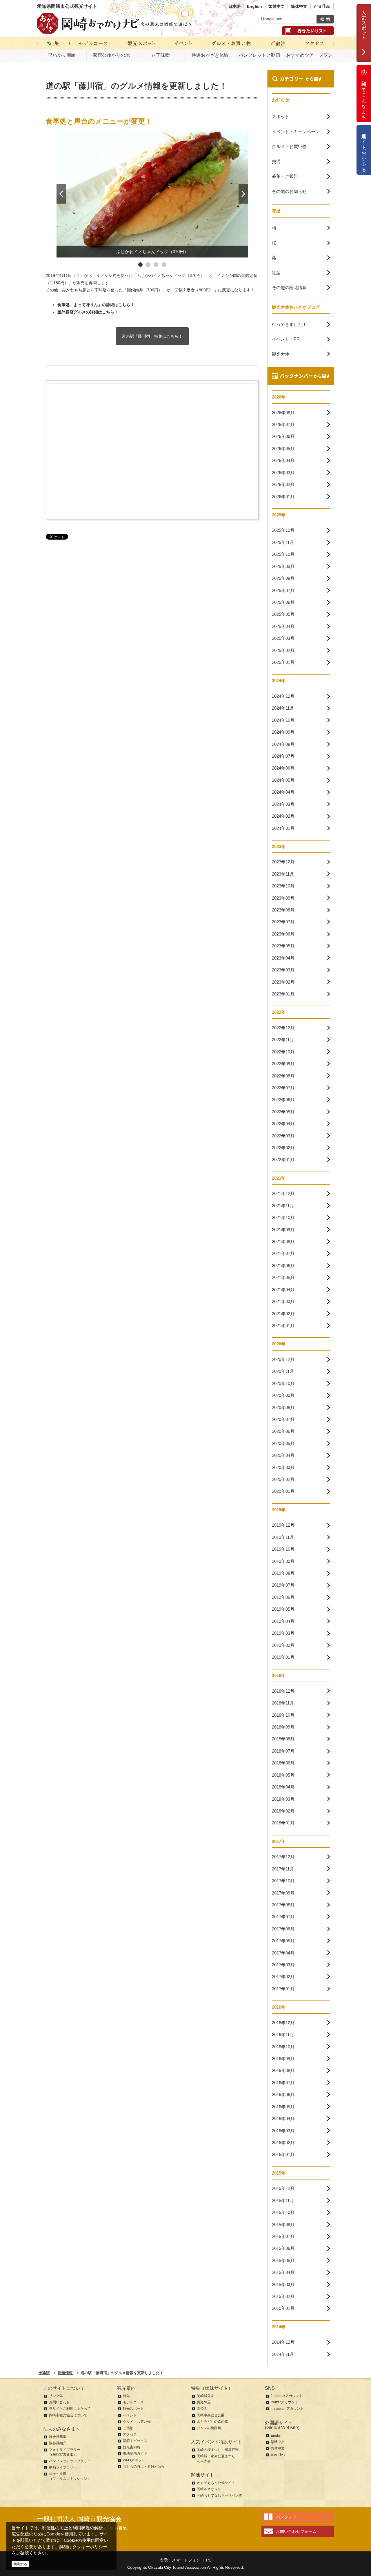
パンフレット (288, 2517)
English (254, 6)
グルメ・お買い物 (137, 2422)
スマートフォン (186, 2560)
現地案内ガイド (135, 2453)
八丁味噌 (161, 55)
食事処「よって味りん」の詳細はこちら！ (96, 305)
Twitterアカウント (284, 2402)
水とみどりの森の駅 (212, 2422)
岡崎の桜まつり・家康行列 (218, 2450)
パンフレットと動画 (259, 55)
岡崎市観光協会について (68, 2415)
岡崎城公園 (205, 2396)
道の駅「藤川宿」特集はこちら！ (152, 336)
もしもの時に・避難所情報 (144, 2467)
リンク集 (56, 2396)
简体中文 (299, 6)
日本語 (234, 6)
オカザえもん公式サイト (216, 2483)
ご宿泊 (128, 2428)
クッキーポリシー (90, 2547)
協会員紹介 (58, 2443)
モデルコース (133, 2402)
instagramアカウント (287, 2409)
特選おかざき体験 (210, 55)
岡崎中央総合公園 (211, 2415)
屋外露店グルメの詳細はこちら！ (88, 312)
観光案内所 (132, 2447)
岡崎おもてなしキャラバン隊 (219, 2495)
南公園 (202, 2409)
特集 (126, 2396)
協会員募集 (58, 2437)
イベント (130, 2415)
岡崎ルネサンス (209, 2489)
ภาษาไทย (322, 6)
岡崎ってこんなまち (364, 98)
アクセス (130, 2434)
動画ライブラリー (63, 2467)
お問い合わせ (59, 2402)
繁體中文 (277, 6)
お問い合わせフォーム (296, 2531)
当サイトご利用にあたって (70, 2409)
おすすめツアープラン (309, 55)
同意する (20, 2564)
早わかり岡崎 (62, 55)
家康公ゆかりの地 (111, 55)
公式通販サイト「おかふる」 (364, 150)
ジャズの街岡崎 (209, 2428)
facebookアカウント (287, 2396)
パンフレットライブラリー (70, 2461)
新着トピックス (135, 2441)
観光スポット (133, 2409)
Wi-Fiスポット (134, 2460)
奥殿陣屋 (204, 2402)
